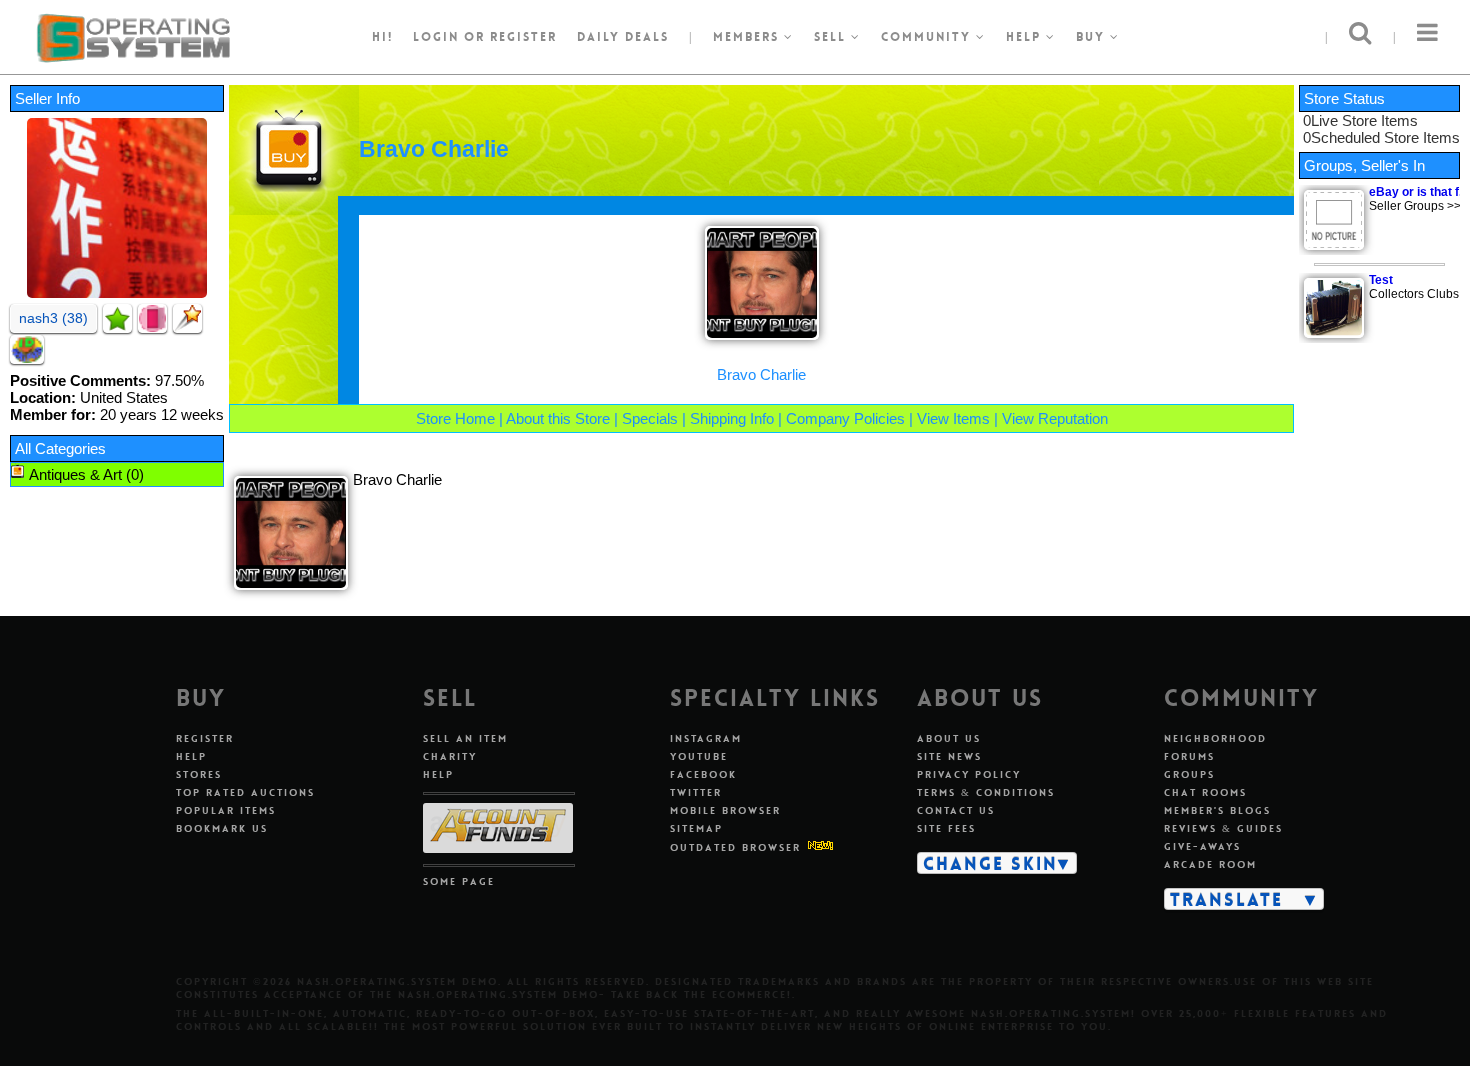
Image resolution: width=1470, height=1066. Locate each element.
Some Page (459, 881)
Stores (199, 774)
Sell (832, 37)
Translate (1226, 899)
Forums (1189, 756)
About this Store (558, 418)
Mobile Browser (725, 810)
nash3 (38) (53, 318)
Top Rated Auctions (245, 792)
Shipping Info (732, 418)
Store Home (455, 418)
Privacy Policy (969, 774)
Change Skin (990, 863)
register (523, 37)
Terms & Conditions (986, 792)
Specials (650, 418)
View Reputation (1055, 418)
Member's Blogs (1217, 810)
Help (1026, 37)
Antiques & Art (75, 474)
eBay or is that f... (1418, 192)
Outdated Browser (735, 847)
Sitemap (696, 828)
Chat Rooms (1205, 792)
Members (748, 37)
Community (928, 37)
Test (1381, 280)
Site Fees (946, 828)
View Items (953, 418)
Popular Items (226, 810)
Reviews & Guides (1223, 828)
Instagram (706, 738)
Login (436, 37)
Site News (949, 756)
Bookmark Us (222, 828)
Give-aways (1202, 846)
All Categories (60, 448)
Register (205, 738)
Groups (1189, 774)
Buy (1093, 37)
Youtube (699, 756)
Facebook (703, 774)
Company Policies (845, 418)
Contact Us (956, 810)
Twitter (696, 792)
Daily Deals (623, 37)
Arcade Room (1210, 864)
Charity (450, 756)
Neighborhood (1215, 738)
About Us (949, 738)
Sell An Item (465, 738)
